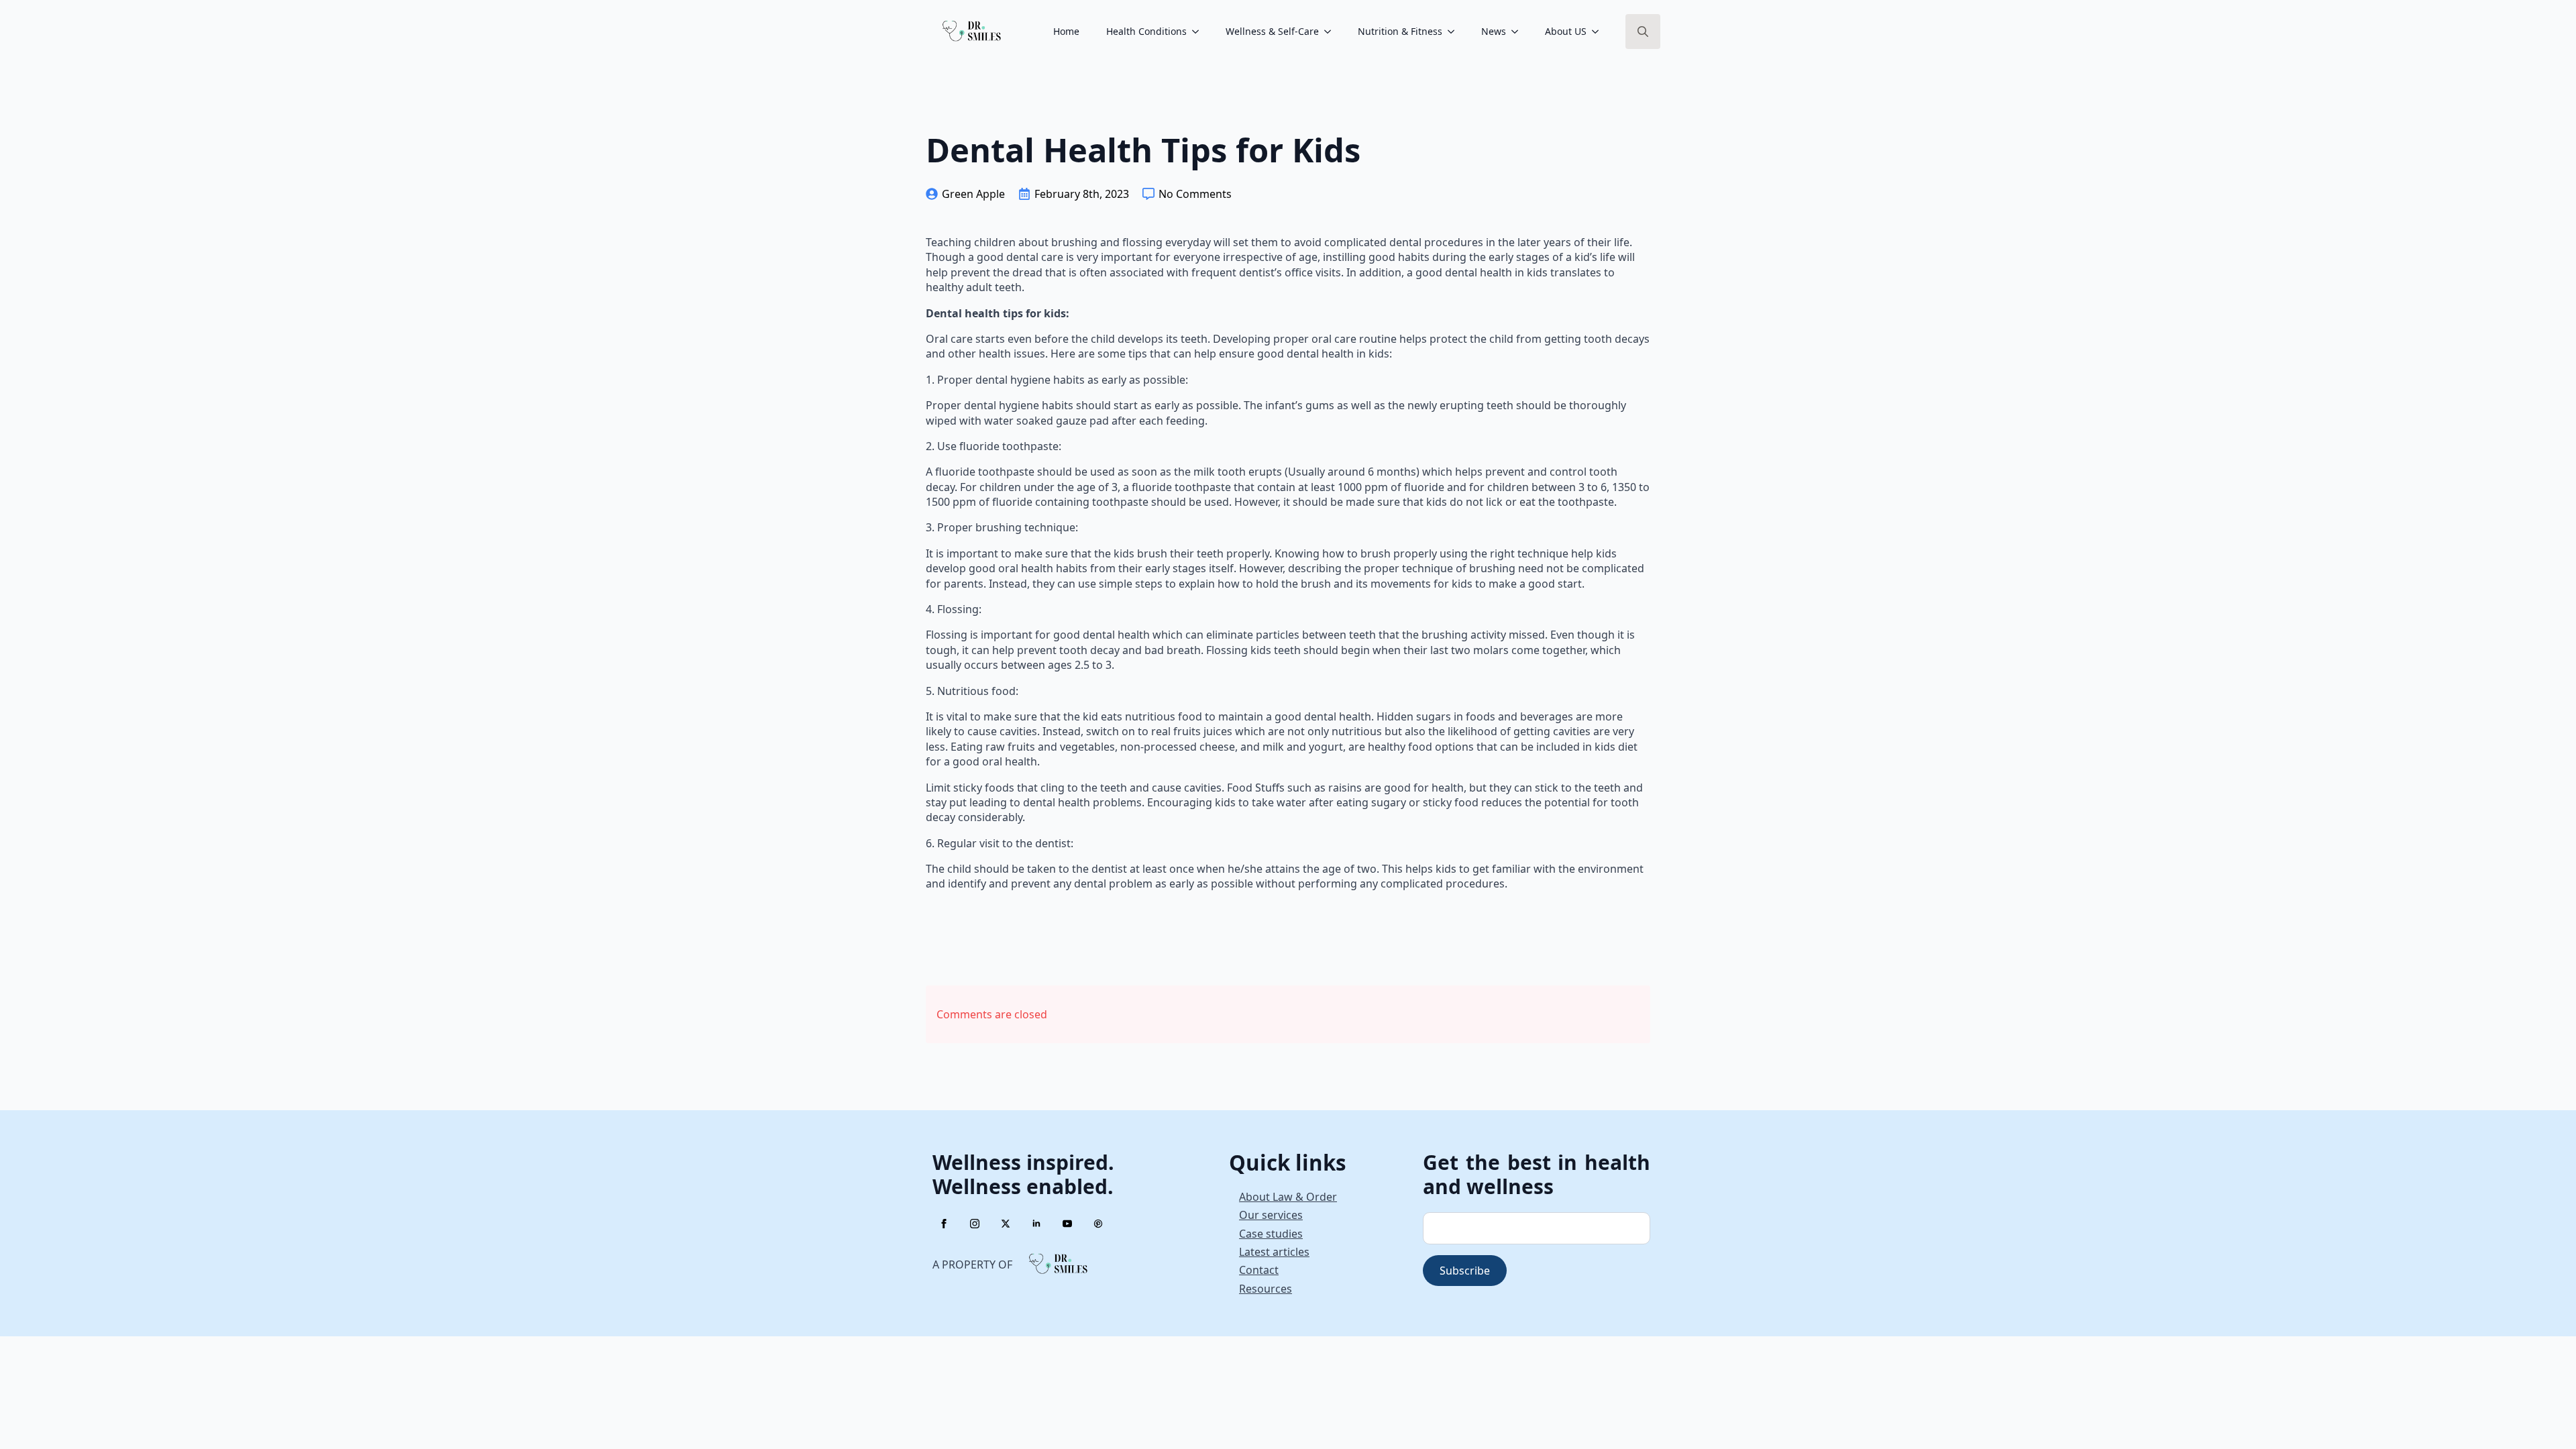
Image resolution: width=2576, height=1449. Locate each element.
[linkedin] (1036, 1224)
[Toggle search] (1643, 32)
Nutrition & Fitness (1400, 31)
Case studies (1271, 1234)
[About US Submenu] (1599, 32)
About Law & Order (1288, 1197)
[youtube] (1067, 1224)
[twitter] (1006, 1224)
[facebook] (944, 1224)
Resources (1266, 1289)
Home (1066, 31)
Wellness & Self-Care (1272, 31)
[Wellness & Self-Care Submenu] (1332, 32)
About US (1566, 31)
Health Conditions (1146, 31)
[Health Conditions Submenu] (1199, 32)
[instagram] (975, 1224)
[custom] (1098, 1224)
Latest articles (1274, 1252)
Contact (1259, 1270)
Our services (1271, 1215)
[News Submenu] (1519, 32)
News (1494, 31)
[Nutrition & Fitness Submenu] (1455, 32)
